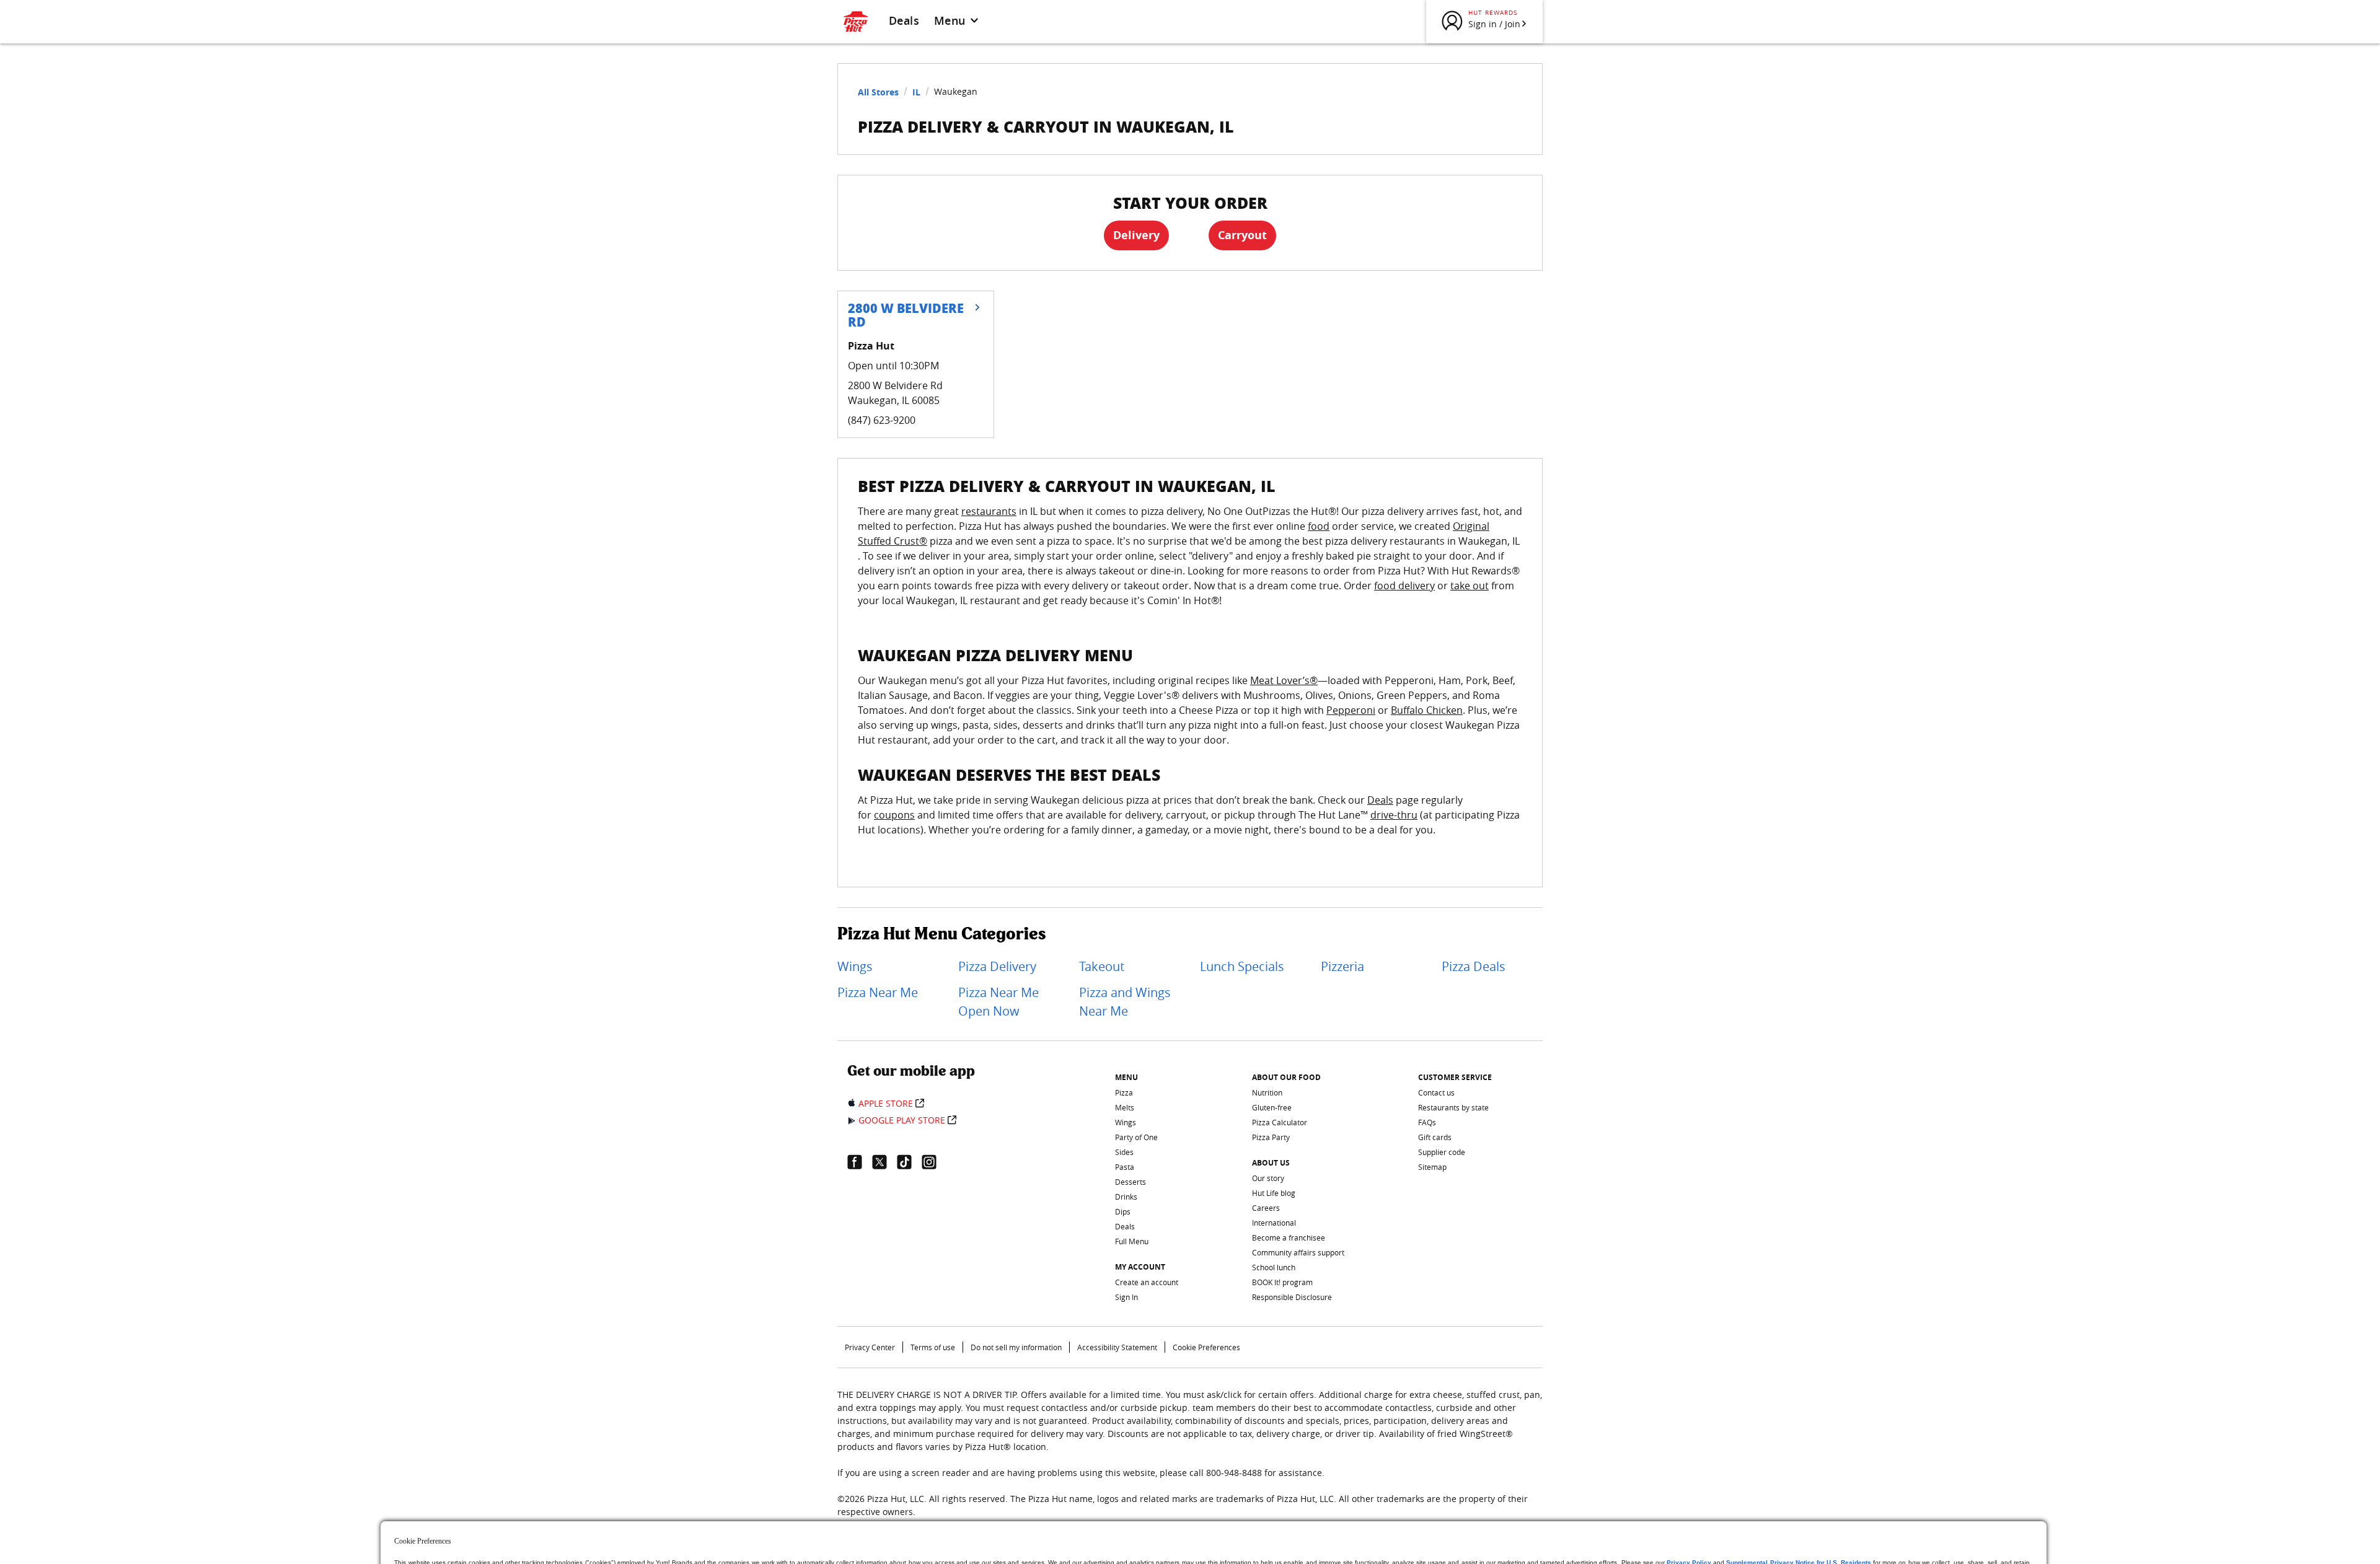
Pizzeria (1342, 966)
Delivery (1136, 235)
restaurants (989, 511)
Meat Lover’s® (1284, 680)
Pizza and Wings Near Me (1125, 1002)
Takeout (1102, 966)
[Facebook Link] (860, 1162)
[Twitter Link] (884, 1162)
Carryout (1242, 235)
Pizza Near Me (878, 992)
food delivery (1404, 586)
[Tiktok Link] (909, 1162)
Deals (904, 20)
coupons (894, 815)
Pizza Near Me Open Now (998, 1002)
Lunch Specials (1242, 966)
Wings (855, 966)
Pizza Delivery (997, 966)
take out (1470, 586)
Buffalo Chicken (1427, 710)
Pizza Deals (1474, 966)
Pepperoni (1351, 710)
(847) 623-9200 (882, 420)
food (1319, 526)
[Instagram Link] (934, 1162)
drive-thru (1394, 815)
